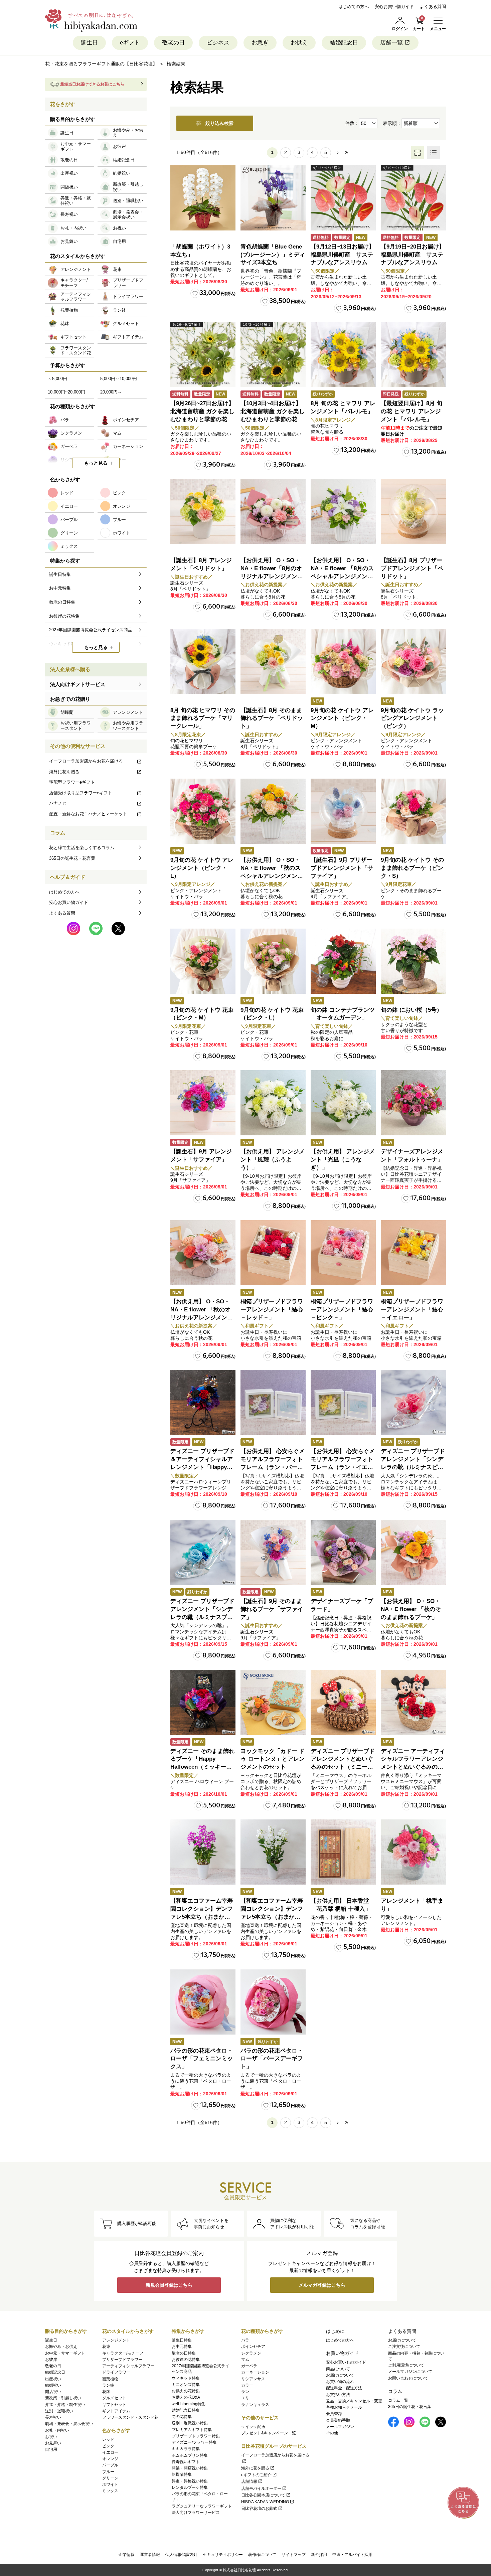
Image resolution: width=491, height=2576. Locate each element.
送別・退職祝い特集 (190, 2423)
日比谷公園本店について (263, 2495)
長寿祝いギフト (186, 2462)
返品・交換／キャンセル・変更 (354, 2401)
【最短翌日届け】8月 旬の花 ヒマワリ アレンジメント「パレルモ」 (412, 411)
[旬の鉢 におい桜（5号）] (413, 961)
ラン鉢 (108, 2385)
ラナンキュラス (255, 2405)
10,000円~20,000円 (66, 392)
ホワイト (110, 2484)
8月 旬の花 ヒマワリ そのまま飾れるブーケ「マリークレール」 (203, 718)
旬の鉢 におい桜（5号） (412, 1010)
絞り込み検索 (219, 123)
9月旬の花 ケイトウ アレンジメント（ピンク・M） (342, 718)
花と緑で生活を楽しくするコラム (82, 848)
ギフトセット (114, 2405)
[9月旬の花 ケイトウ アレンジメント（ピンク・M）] (343, 662)
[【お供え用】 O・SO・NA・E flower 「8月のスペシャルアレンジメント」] (343, 512)
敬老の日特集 (184, 2353)
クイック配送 (253, 2427)
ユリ (245, 2398)
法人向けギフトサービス (78, 684)
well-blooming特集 (189, 2404)
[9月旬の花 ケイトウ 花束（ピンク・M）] (203, 961)
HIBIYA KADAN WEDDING (265, 2502)
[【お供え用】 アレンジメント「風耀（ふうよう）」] (273, 1103)
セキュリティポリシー (223, 2555)
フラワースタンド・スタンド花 (130, 2417)
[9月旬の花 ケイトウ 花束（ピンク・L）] (273, 961)
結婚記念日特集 (186, 2410)
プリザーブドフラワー (122, 2360)
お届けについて (340, 2375)
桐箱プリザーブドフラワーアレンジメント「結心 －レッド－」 (272, 1310)
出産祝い (53, 2379)
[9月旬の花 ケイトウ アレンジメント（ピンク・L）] (203, 811)
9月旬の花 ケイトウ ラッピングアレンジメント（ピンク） (412, 718)
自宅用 (51, 2449)
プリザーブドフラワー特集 (196, 2436)
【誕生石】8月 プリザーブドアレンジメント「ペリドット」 (412, 568)
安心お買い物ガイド (394, 7)
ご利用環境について (406, 2365)
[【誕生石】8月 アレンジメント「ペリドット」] (203, 512)
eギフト (130, 43)
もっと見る (96, 463)
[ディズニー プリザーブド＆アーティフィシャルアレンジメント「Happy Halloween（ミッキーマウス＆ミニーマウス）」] (203, 1402)
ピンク (108, 2446)
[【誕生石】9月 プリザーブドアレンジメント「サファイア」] (343, 811)
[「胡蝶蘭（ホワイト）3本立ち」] (203, 198)
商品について (338, 2369)
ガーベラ (249, 2366)
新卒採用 (319, 2555)
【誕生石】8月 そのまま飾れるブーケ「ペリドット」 (272, 718)
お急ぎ (260, 43)
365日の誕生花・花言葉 (72, 858)
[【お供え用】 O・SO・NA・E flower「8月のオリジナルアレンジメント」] (273, 512)
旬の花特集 (182, 2417)
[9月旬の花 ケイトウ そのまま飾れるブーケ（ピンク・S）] (413, 811)
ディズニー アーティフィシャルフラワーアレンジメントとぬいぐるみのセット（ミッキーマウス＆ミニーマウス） (413, 1767)
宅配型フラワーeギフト (72, 782)
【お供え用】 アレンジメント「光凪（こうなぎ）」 (343, 1160)
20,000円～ (111, 392)
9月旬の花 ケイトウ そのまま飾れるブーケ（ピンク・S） (412, 868)
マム (245, 2360)
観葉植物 (110, 2379)
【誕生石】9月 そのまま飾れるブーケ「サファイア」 (272, 1609)
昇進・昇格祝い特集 (190, 2481)
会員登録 (334, 2414)
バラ (245, 2340)
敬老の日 (173, 43)
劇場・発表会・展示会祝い (69, 2424)
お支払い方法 (338, 2395)
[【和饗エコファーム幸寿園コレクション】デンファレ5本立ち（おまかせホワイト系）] (273, 1852)
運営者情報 (150, 2555)
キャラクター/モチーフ (123, 2353)
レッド (108, 2439)
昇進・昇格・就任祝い (65, 2405)
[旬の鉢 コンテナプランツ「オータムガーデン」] (343, 961)
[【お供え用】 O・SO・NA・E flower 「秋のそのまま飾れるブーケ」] (413, 1552)
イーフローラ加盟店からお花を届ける (86, 761)
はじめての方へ (354, 7)
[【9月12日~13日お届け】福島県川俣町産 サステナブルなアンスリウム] (343, 198)
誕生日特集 (182, 2340)
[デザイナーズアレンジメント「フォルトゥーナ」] (413, 1103)
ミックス (110, 2491)
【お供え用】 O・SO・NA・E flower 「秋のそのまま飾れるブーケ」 (411, 1609)
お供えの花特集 (186, 2391)
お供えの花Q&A (186, 2397)
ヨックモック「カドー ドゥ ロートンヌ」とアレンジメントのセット (273, 1759)
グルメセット (114, 2398)
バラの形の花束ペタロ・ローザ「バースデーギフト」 (272, 2059)
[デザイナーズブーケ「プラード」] (343, 1552)
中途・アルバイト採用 (352, 2555)
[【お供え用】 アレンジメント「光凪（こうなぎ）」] (343, 1103)
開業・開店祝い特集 (190, 2468)
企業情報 (127, 2555)
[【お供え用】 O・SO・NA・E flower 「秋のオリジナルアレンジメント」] (203, 1253)
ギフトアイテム (116, 2411)
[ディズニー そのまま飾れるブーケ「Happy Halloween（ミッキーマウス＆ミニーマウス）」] (203, 1702)
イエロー (110, 2452)
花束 (106, 2347)
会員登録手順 (338, 2420)
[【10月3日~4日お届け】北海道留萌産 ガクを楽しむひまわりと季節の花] (273, 355)
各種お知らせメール (344, 2407)
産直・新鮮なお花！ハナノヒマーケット (88, 814)
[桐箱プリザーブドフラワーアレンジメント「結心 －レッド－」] (273, 1253)
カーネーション (255, 2372)
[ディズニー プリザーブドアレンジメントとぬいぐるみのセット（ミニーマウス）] (343, 1702)
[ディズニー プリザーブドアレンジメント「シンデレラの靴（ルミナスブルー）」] (203, 1552)
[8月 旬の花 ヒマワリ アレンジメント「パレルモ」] (343, 355)
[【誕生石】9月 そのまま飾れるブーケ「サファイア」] (273, 1552)
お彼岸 (51, 2360)
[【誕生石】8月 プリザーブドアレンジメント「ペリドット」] (413, 512)
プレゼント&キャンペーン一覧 (269, 2433)
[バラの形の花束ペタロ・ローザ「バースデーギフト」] (273, 2002)
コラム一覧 (398, 2400)
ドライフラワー (116, 2372)
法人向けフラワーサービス (196, 2513)
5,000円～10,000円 (119, 379)
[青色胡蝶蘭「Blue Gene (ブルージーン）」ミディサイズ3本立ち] (273, 198)
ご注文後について (404, 2347)
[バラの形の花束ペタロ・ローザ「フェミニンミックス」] (203, 2002)
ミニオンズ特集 (186, 2385)
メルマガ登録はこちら (322, 2285)
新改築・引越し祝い (63, 2398)
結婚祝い (53, 2385)
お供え (299, 43)
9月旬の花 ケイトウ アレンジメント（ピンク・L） (202, 868)
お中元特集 (182, 2347)
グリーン (110, 2478)
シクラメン (251, 2353)
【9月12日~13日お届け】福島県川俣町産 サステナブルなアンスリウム (343, 255)
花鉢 (106, 2392)
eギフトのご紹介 (256, 2475)
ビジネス (218, 43)
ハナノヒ (58, 803)
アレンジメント (116, 2340)
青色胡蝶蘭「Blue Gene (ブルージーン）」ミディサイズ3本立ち (273, 255)
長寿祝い (53, 2417)
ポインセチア (253, 2347)
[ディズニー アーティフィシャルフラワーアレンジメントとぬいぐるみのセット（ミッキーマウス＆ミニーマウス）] (413, 1702)
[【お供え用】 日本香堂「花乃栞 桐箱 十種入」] (343, 1852)
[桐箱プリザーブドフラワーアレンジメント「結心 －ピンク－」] (343, 1253)
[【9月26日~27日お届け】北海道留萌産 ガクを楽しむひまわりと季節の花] (203, 355)
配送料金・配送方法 (344, 2388)
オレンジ (110, 2459)
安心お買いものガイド (346, 2362)
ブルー (108, 2472)
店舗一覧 (391, 43)
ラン (245, 2392)
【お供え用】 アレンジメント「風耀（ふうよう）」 (273, 1160)
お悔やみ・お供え (61, 2347)
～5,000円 (57, 379)
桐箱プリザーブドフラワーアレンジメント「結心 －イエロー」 (412, 1310)
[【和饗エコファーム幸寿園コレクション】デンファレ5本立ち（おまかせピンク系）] (203, 1852)
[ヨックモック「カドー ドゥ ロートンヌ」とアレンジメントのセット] (273, 1702)
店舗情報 (249, 2481)
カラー (247, 2385)
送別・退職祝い (59, 2411)
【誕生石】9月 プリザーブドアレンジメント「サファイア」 (342, 868)
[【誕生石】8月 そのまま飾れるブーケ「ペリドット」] (273, 662)
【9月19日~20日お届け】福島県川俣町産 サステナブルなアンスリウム (413, 255)
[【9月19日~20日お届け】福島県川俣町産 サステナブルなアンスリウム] (413, 198)
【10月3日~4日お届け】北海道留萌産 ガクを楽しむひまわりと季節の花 (273, 411)
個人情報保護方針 (181, 2555)
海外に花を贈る (64, 772)
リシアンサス (253, 2379)
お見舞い (53, 2443)
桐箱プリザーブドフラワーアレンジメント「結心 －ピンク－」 (342, 1310)
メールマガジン (340, 2427)
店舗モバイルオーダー (261, 2488)
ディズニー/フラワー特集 (194, 2442)
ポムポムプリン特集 (190, 2455)
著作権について (262, 2555)
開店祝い (53, 2392)
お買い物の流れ (340, 2382)
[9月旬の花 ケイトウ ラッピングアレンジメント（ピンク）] (413, 662)
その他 (332, 2433)
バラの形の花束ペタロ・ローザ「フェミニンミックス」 (202, 2059)
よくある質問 (433, 7)
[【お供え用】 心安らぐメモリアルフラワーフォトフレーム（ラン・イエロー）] (343, 1402)
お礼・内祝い (57, 2430)
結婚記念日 (344, 43)
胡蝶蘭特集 (182, 2474)
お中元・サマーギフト (65, 2353)
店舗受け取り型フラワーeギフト (81, 793)
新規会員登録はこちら (169, 2285)
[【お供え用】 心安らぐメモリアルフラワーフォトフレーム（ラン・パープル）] (273, 1402)
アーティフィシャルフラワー (128, 2366)
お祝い (51, 2437)
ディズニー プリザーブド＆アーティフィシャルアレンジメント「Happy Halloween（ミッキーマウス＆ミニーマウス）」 (202, 1467)
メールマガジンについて (410, 2372)
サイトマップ (294, 2555)
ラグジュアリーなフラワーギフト (202, 2506)
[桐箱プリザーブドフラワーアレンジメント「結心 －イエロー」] (413, 1253)
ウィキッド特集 (186, 2378)
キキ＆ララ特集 (186, 2449)
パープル (110, 2465)
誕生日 (89, 43)
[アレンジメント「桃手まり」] (413, 1852)
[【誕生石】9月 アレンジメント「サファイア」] (203, 1103)
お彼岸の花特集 (186, 2360)
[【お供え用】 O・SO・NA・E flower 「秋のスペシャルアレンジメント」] (273, 811)
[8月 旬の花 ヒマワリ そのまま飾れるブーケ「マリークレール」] (203, 662)
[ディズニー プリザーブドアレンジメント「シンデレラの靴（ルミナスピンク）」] (413, 1402)
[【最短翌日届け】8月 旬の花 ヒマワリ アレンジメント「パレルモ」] (413, 355)
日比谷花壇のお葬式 (259, 2509)
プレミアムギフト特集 (192, 2430)
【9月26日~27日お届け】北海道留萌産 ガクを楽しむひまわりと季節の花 (202, 411)
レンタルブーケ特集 (190, 2487)
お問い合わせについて (408, 2378)
